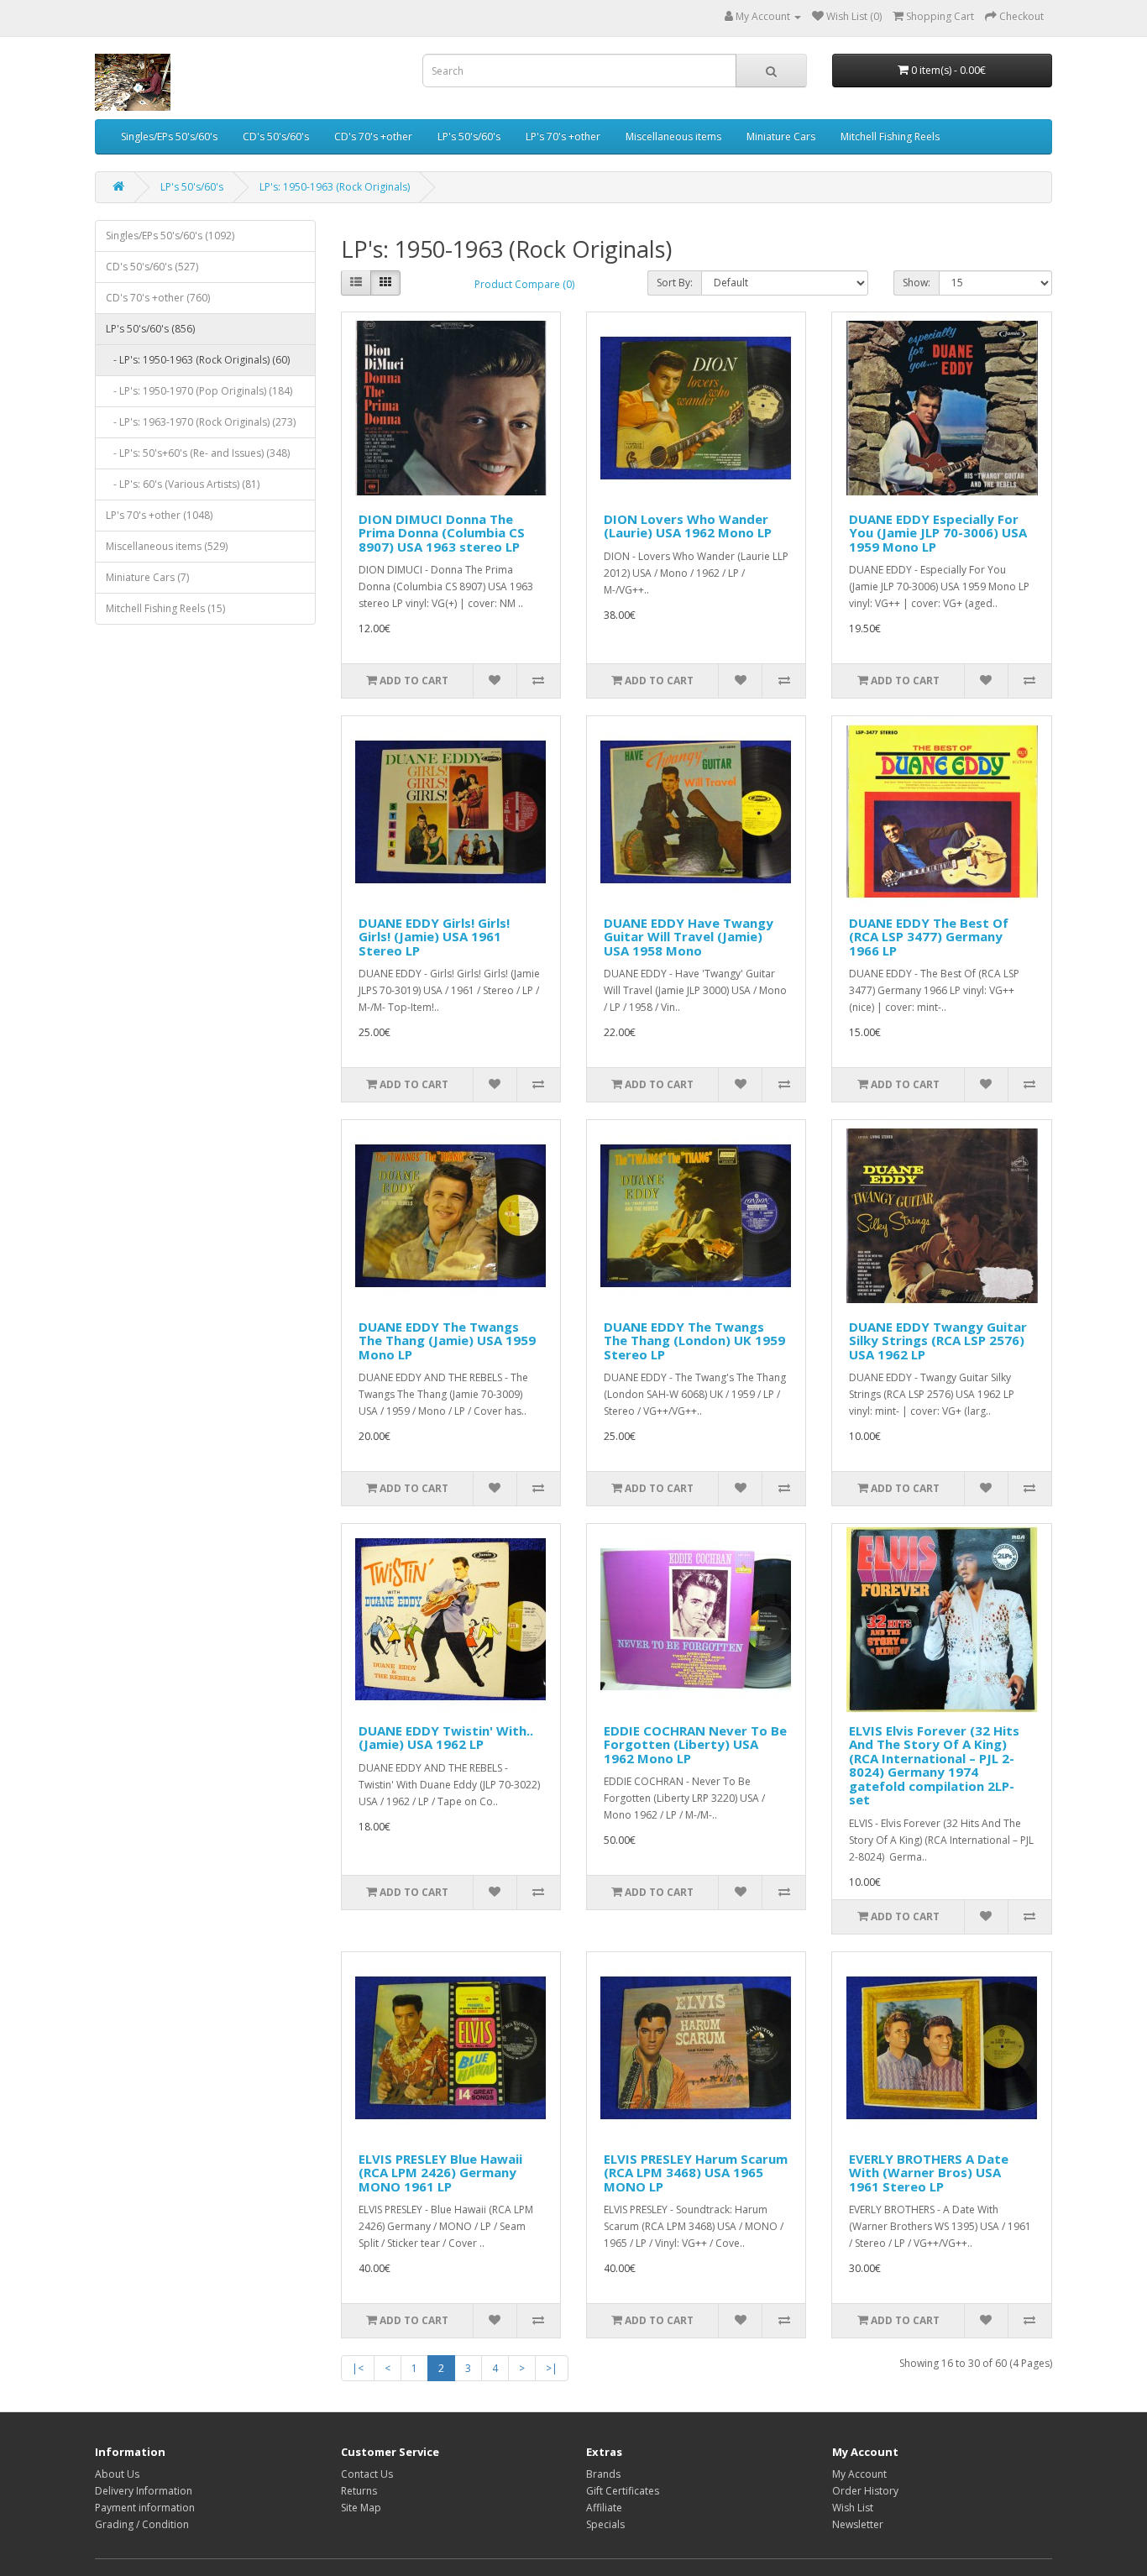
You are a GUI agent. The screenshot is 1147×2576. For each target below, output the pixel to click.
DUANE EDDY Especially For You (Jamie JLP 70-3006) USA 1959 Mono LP (938, 533)
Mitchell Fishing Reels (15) (165, 608)
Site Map (361, 2508)
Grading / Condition (142, 2524)
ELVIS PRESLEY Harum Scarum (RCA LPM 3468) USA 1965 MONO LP (696, 2173)
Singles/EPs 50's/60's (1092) (170, 236)
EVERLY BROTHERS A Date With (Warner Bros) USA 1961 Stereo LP (929, 2173)
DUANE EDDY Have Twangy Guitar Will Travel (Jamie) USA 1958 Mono (689, 937)
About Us (117, 2474)
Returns (359, 2491)
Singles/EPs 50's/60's (169, 136)
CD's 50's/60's (276, 136)
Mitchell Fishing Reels (890, 136)
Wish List (853, 2508)
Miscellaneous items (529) (167, 546)
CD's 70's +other (373, 136)
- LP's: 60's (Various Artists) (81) (183, 484)
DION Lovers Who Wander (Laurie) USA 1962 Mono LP (688, 526)
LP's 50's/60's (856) (150, 329)
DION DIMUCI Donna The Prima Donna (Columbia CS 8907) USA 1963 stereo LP (442, 533)
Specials (605, 2524)
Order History (865, 2491)
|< (358, 2368)
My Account (859, 2474)
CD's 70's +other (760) (158, 298)
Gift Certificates (623, 2491)
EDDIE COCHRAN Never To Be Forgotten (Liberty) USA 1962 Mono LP (695, 1744)
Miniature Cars (781, 136)
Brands (603, 2474)
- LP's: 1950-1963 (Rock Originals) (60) (198, 360)
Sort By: (675, 283)
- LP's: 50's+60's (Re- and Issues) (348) (198, 453)
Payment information (145, 2508)
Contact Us (367, 2474)
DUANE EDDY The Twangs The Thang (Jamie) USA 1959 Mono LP (447, 1340)
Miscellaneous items (673, 136)
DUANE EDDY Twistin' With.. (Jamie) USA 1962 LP (446, 1738)
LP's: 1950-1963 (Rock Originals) (335, 187)
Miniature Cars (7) (147, 577)
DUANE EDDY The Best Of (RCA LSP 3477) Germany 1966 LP (929, 937)
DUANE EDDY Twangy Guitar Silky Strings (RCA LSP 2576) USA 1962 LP (938, 1340)
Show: (917, 283)
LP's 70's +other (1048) (159, 515)
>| (552, 2368)
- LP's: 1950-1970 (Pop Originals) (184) (199, 391)
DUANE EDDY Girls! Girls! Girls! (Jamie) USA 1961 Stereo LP (434, 937)
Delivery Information (144, 2491)
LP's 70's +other (563, 136)
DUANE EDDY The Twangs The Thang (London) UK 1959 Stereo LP (694, 1340)
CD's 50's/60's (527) (152, 267)
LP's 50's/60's (469, 136)
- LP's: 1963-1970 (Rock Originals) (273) (201, 422)
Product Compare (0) (524, 284)
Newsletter (858, 2524)
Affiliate (604, 2508)
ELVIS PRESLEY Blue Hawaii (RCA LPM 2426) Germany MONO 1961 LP (440, 2173)
